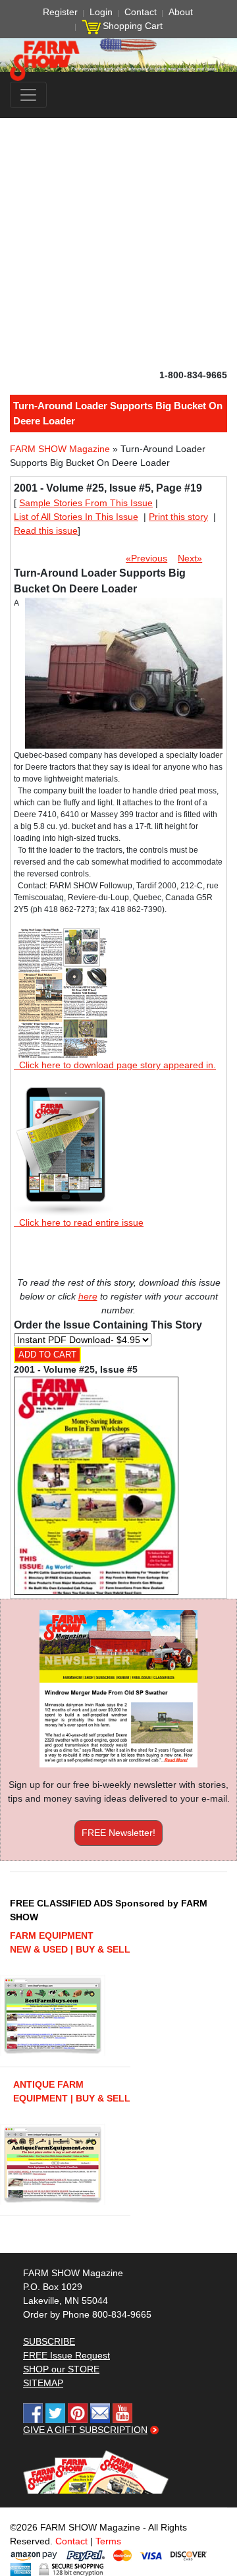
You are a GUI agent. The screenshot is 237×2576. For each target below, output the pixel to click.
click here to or (116, 1320)
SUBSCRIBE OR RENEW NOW (119, 1290)
